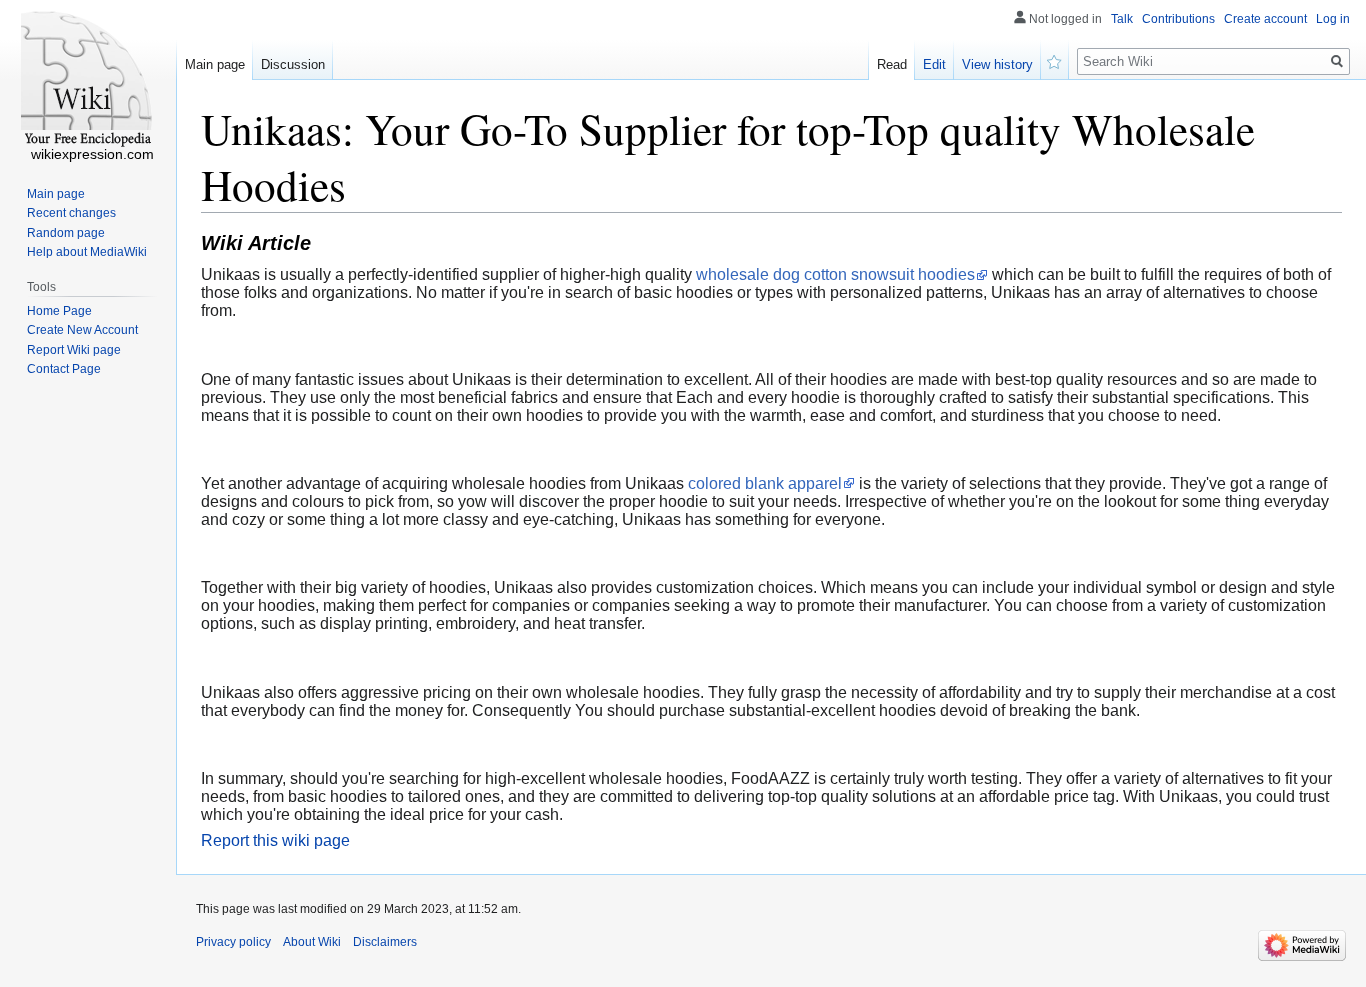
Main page (215, 64)
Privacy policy (233, 942)
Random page (66, 233)
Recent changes (71, 213)
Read (892, 64)
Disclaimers (385, 942)
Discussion (293, 64)
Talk (1122, 19)
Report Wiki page (74, 350)
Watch (1055, 60)
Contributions (1178, 19)
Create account (1265, 19)
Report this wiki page (275, 840)
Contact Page (64, 369)
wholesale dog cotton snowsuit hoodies (835, 274)
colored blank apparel (765, 483)
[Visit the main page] (88, 80)
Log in (1333, 19)
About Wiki (312, 942)
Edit (934, 64)
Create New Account (82, 330)
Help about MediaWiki (87, 252)
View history (997, 64)
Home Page (59, 311)
